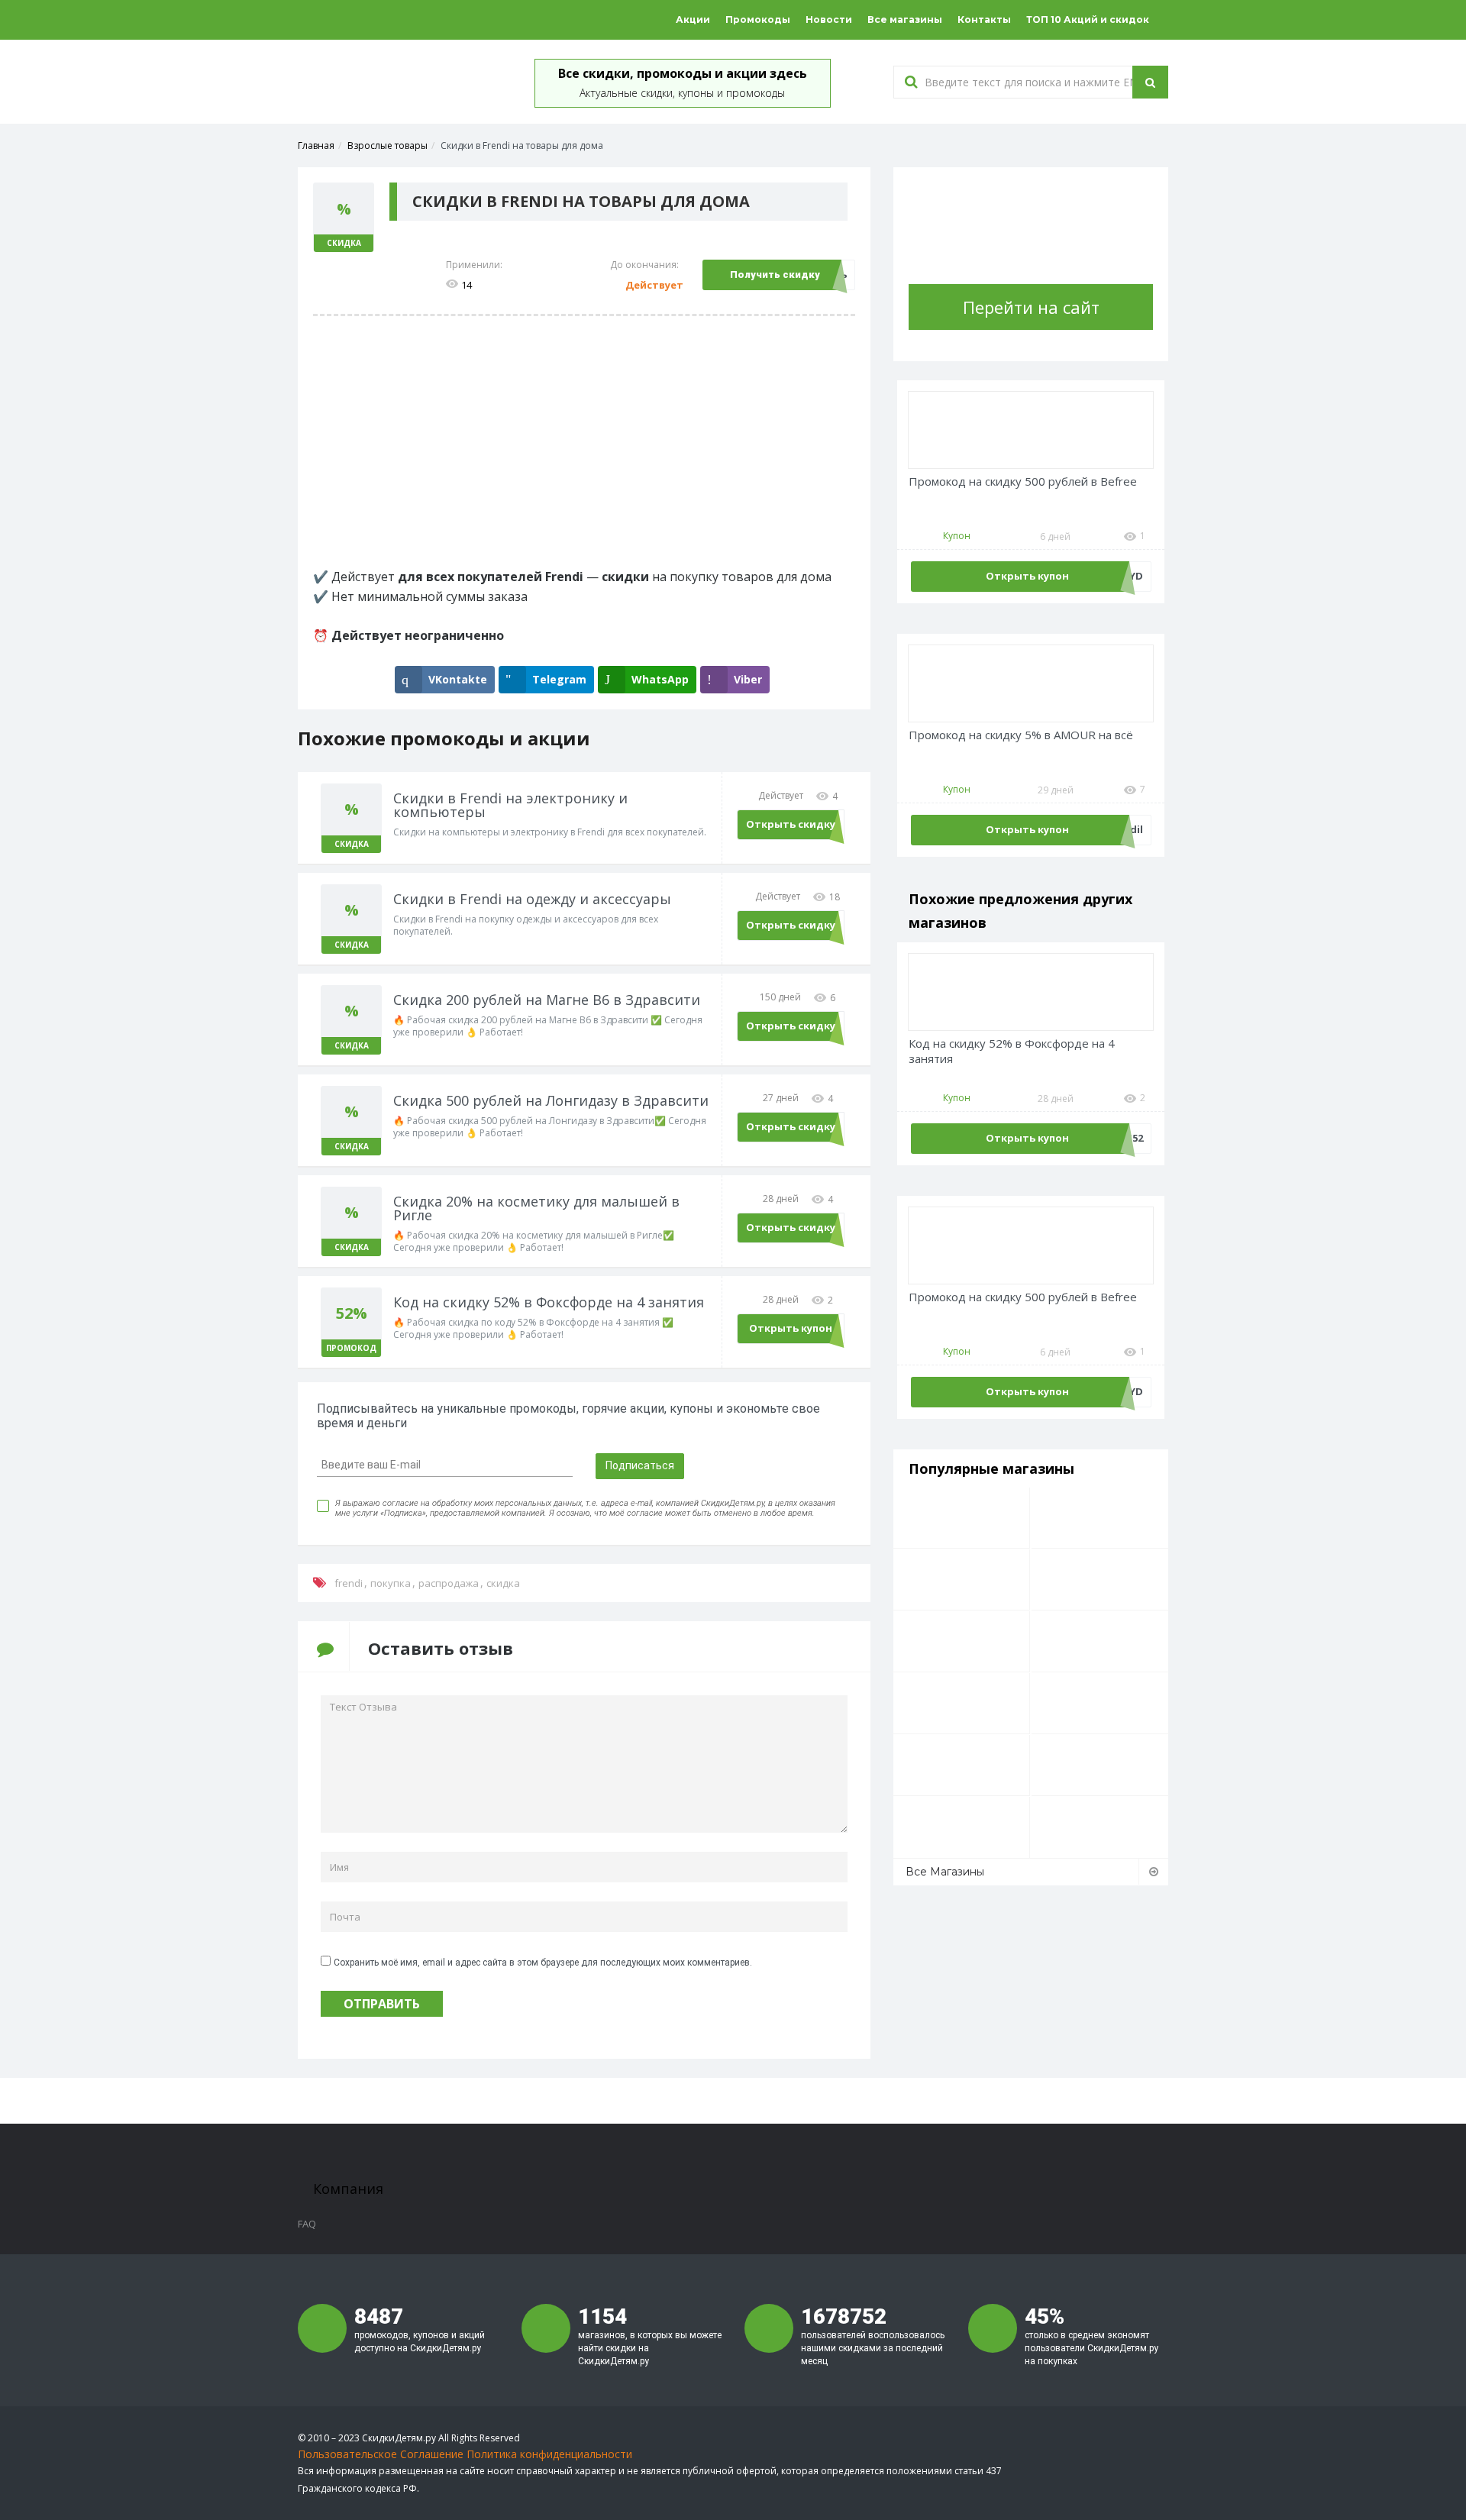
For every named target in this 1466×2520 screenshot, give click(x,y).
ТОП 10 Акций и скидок (1088, 19)
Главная (316, 145)
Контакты (984, 19)
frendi (349, 1583)
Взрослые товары (387, 145)
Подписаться (640, 1465)
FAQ (307, 2224)
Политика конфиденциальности (549, 2454)
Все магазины (905, 19)
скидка (503, 1583)
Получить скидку (775, 275)
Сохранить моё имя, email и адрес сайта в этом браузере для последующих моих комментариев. (543, 1963)
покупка (391, 1583)
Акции (693, 19)
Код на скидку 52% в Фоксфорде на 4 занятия (1012, 1051)
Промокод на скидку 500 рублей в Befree (1023, 481)
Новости (829, 19)
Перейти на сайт (1031, 307)
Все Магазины (945, 1872)
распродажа (449, 1583)
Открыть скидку (791, 824)
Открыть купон (791, 1328)
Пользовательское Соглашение (381, 2454)
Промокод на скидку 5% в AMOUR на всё (1021, 735)
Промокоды (758, 19)
